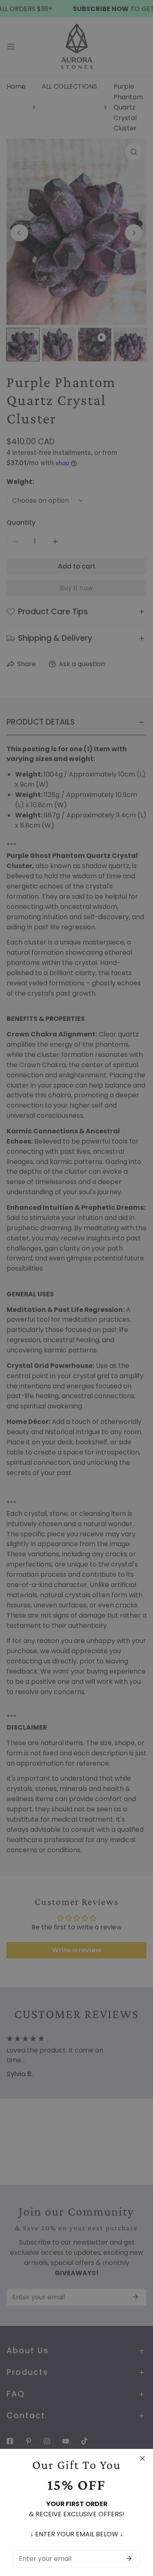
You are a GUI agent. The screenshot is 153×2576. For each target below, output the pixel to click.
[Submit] (129, 2558)
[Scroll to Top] (138, 2532)
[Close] (142, 2458)
